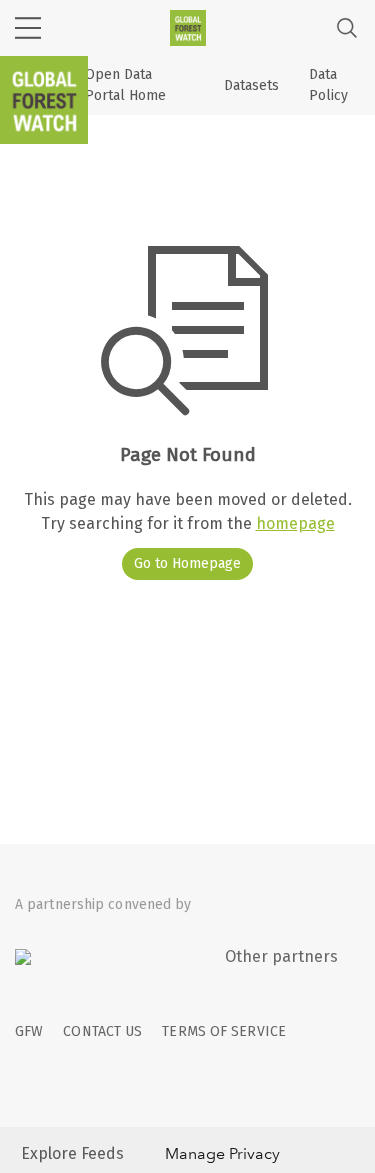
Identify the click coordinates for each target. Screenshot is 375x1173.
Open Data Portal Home (125, 85)
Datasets (251, 85)
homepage (295, 523)
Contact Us (102, 1031)
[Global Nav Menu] (28, 28)
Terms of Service (224, 1031)
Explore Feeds (72, 1153)
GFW (29, 1031)
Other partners (281, 956)
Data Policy (328, 85)
